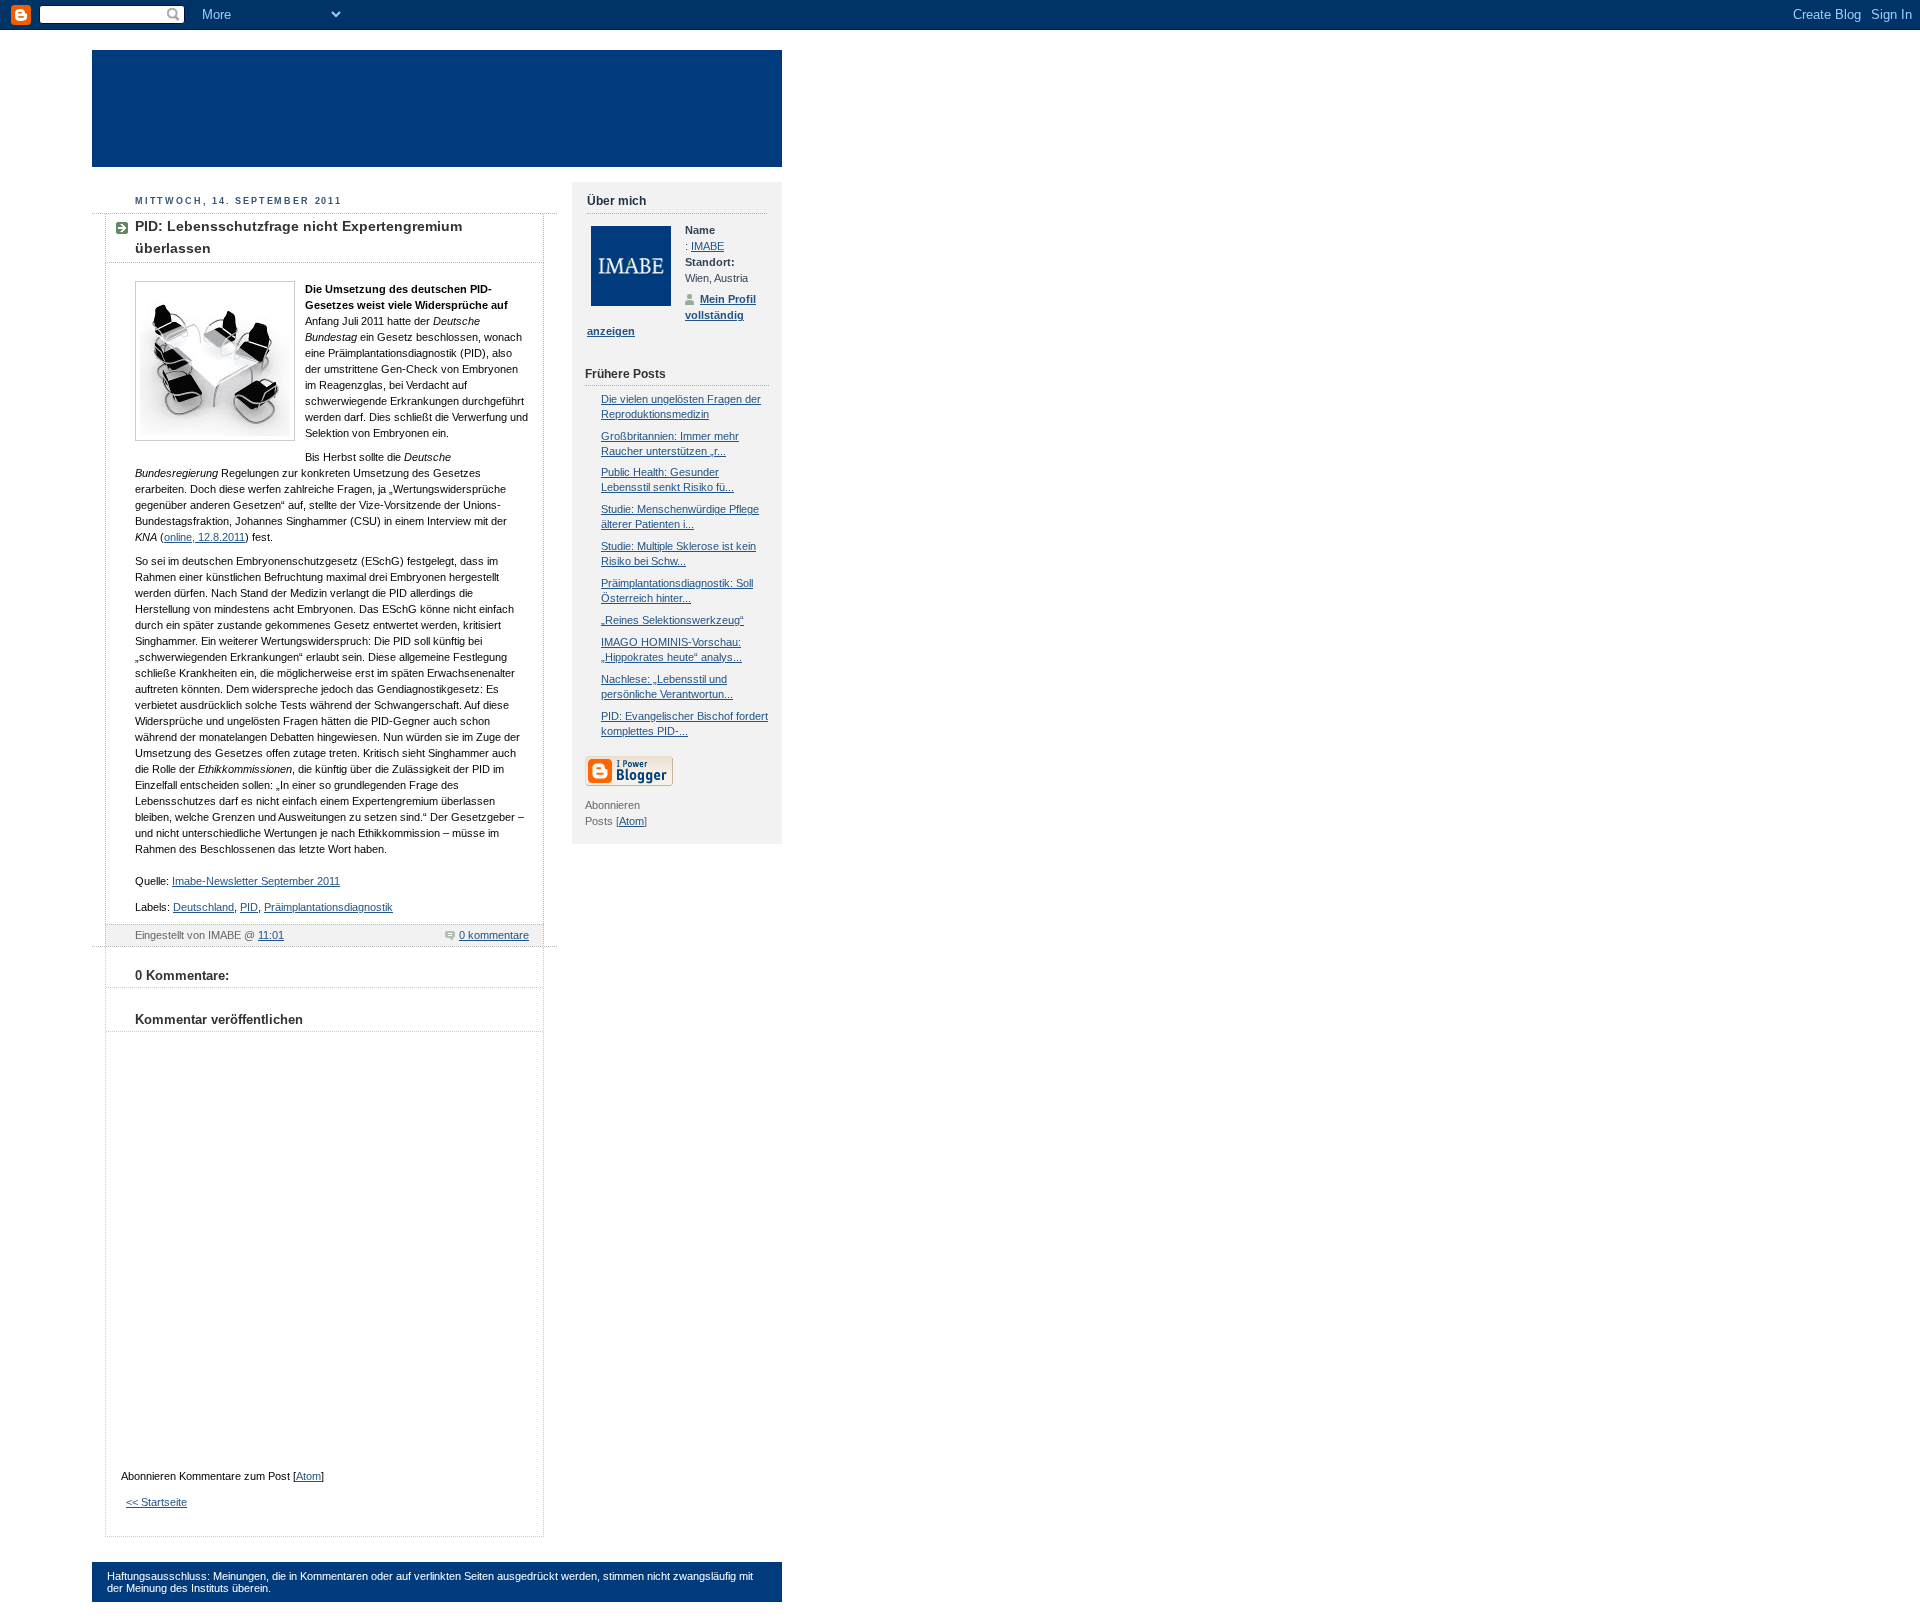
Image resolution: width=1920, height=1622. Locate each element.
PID (249, 907)
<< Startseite (156, 1502)
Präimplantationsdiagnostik (328, 907)
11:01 (271, 935)
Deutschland (203, 907)
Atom (308, 1476)
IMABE (707, 246)
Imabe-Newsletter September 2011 (256, 881)
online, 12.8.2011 (204, 537)
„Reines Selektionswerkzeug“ (672, 620)
